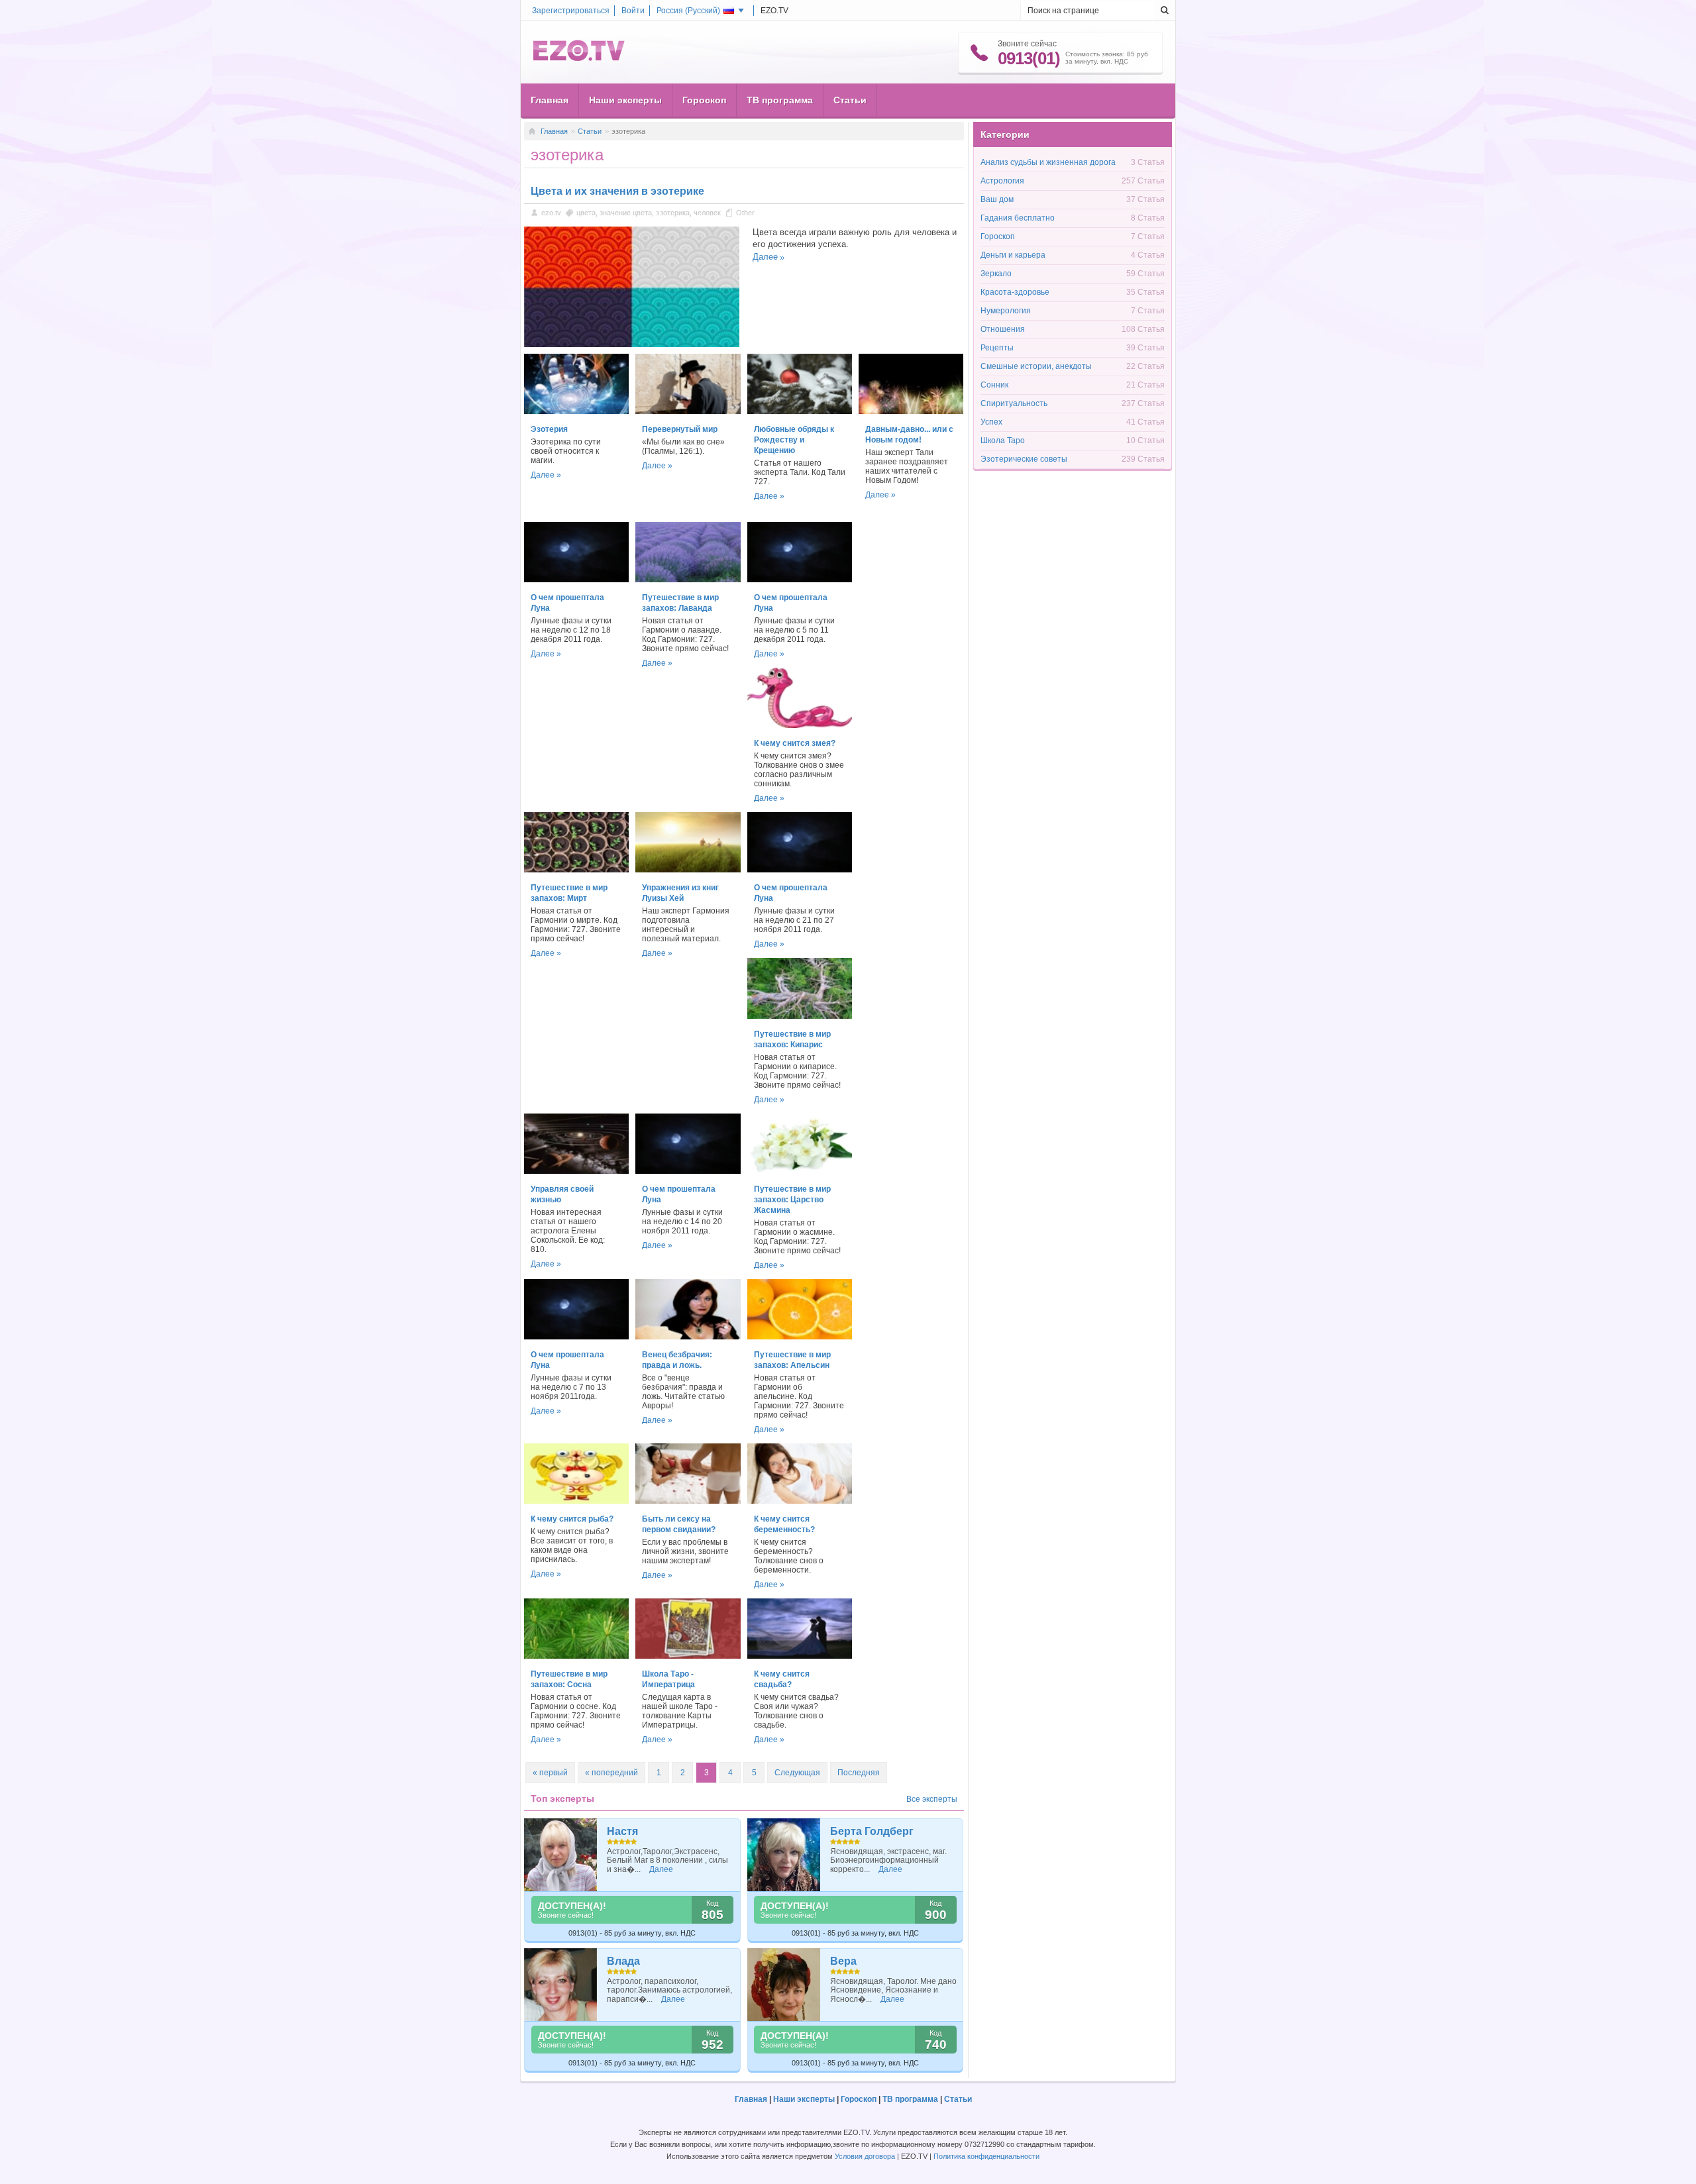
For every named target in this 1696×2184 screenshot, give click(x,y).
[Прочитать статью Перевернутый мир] (688, 411)
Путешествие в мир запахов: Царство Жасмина (792, 1200)
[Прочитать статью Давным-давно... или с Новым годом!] (911, 411)
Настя (622, 1831)
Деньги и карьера (1013, 255)
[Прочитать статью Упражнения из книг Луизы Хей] (688, 870)
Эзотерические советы (1024, 459)
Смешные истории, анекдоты (1036, 366)
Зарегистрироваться (571, 11)
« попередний (611, 1773)
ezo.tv (551, 213)
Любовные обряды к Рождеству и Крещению (794, 440)
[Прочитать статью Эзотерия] (576, 411)
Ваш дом (997, 199)
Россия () (688, 11)
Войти (633, 11)
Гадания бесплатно (1018, 218)
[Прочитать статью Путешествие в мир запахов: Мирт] (576, 870)
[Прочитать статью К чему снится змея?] (800, 725)
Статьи (850, 100)
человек (707, 213)
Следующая (797, 1773)
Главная (550, 100)
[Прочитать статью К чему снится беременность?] (800, 1501)
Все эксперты (932, 1799)
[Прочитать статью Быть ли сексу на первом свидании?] (688, 1501)
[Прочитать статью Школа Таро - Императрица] (688, 1656)
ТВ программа (780, 100)
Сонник (994, 385)
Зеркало (996, 274)
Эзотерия (549, 429)
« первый (550, 1773)
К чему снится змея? (795, 743)
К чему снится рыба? (572, 1519)
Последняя (859, 1773)
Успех (991, 422)
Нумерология (1006, 311)
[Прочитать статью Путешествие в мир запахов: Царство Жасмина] (800, 1171)
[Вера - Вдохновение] (784, 1985)
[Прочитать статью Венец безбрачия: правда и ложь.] (688, 1337)
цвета (586, 213)
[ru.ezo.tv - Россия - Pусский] (579, 58)
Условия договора (865, 2156)
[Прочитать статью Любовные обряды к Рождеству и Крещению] (800, 411)
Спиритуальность (1014, 403)
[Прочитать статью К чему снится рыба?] (576, 1501)
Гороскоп (704, 100)
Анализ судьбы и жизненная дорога (1048, 162)
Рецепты (997, 348)
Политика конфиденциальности (986, 2156)
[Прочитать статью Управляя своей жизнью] (576, 1171)
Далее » (546, 475)
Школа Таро (1003, 441)
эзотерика (673, 213)
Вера (843, 1961)
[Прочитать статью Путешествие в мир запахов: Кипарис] (800, 1016)
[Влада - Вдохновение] (561, 1985)
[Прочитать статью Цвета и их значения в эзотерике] (632, 344)
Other (745, 213)
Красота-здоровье (1015, 292)
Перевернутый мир (680, 429)
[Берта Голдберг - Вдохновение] (784, 1855)
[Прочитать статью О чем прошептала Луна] (576, 580)
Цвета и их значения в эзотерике (617, 191)
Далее (765, 257)
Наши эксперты (625, 100)
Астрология (1002, 181)
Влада (623, 1961)
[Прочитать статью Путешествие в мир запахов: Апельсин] (800, 1337)
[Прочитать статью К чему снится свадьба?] (800, 1656)
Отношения (1003, 329)
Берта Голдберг (872, 1831)
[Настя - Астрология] (561, 1855)
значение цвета (626, 213)
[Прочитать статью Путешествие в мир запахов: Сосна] (576, 1656)
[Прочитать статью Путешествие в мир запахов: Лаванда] (688, 580)
